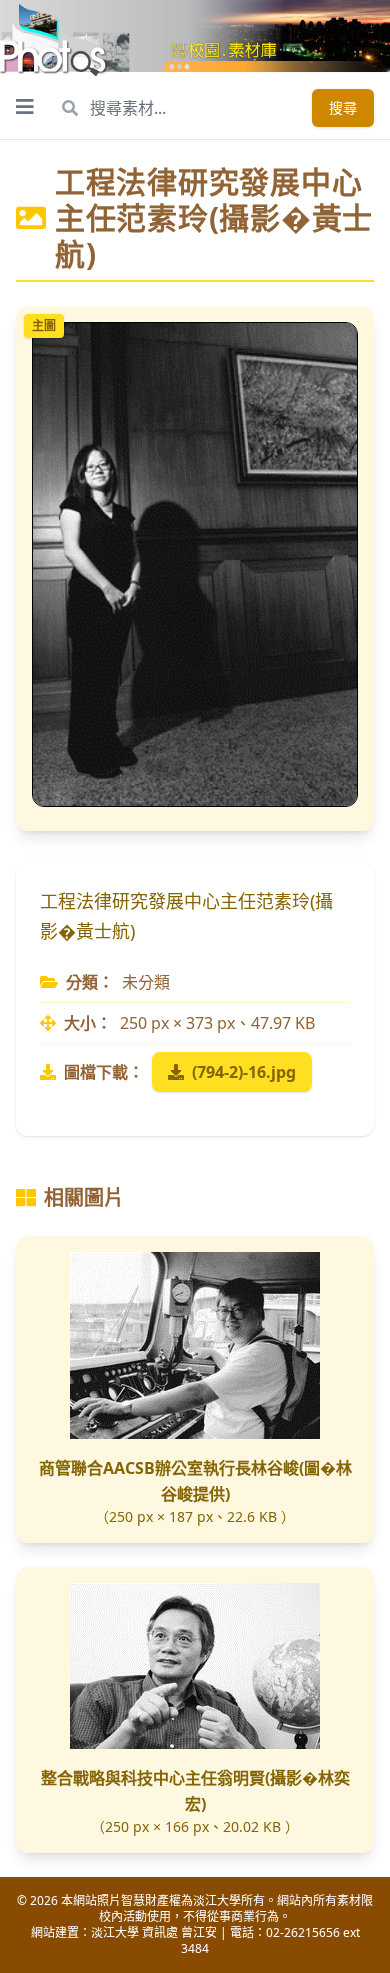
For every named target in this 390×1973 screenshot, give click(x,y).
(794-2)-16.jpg (244, 1072)
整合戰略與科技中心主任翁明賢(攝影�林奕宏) (195, 1791)
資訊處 (160, 1932)
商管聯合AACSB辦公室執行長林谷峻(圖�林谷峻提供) (195, 1481)
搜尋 (343, 107)
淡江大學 (115, 1932)
